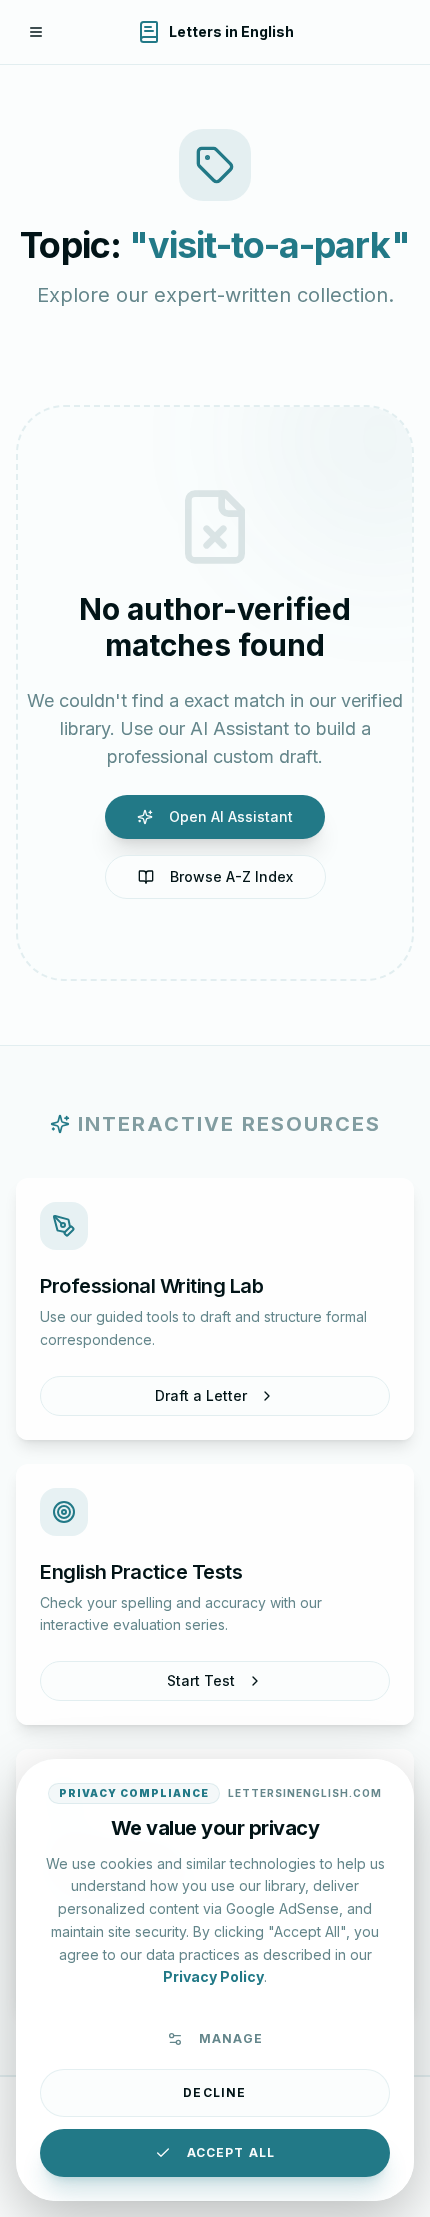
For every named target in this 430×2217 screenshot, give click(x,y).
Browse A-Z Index (231, 876)
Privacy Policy (213, 1976)
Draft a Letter (201, 1395)
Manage (231, 2038)
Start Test (201, 1680)
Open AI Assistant (231, 816)
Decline (214, 2092)
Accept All (231, 2152)
